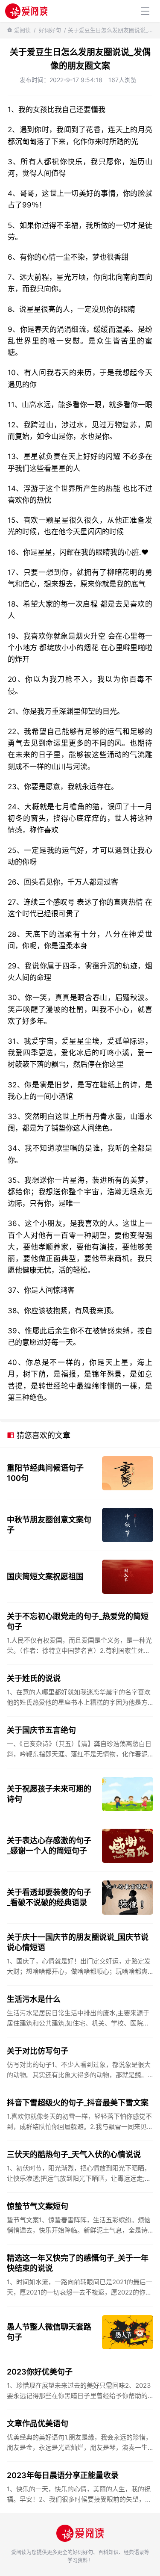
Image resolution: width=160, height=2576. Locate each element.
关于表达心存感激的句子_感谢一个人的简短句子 (49, 1846)
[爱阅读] (26, 11)
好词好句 (50, 30)
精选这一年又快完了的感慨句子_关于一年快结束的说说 (78, 2263)
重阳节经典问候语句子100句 (45, 1473)
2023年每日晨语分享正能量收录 (63, 2475)
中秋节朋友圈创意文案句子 (49, 1525)
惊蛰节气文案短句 (38, 2206)
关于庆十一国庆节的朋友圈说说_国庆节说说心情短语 (78, 1942)
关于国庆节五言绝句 (41, 1730)
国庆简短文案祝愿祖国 (45, 1577)
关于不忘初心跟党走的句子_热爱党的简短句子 (78, 1621)
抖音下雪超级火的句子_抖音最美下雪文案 (78, 2103)
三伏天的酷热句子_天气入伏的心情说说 (74, 2154)
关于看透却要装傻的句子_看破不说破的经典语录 (49, 1897)
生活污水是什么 (34, 1999)
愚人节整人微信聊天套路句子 (49, 2332)
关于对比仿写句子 (38, 2051)
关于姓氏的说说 (34, 1678)
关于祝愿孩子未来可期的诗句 (49, 1794)
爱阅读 (22, 30)
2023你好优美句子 (40, 2372)
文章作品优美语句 (38, 2424)
